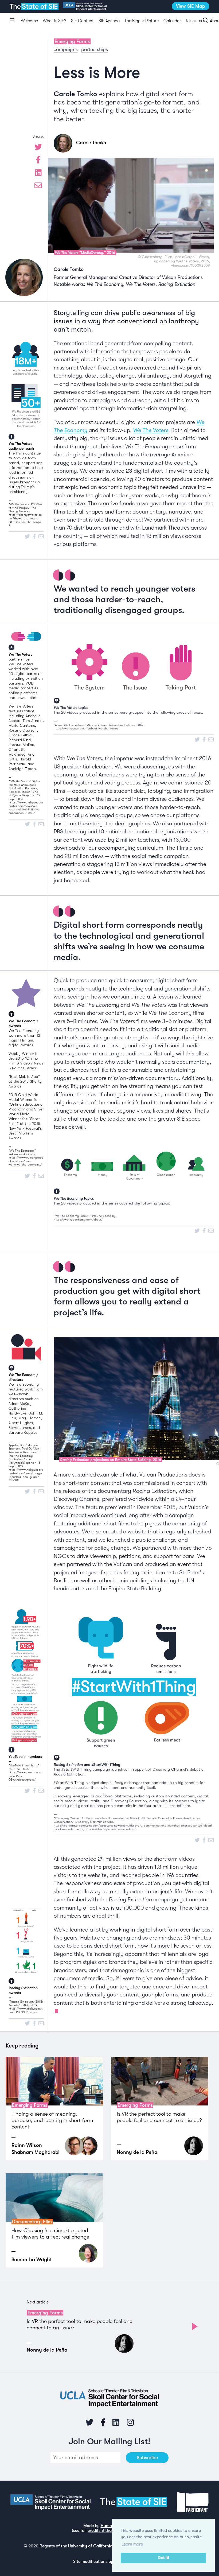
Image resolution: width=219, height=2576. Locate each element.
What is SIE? (54, 21)
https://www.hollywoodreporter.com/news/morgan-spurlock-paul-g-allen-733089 (26, 1475)
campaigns (66, 49)
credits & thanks (103, 2531)
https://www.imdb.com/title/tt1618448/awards (26, 2010)
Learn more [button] (132, 2544)
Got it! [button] (163, 2558)
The (34, 7)
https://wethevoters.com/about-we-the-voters (86, 728)
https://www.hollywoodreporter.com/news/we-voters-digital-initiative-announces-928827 (26, 808)
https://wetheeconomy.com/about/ (78, 1220)
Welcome (29, 21)
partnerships (95, 49)
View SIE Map (191, 6)
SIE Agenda (109, 21)
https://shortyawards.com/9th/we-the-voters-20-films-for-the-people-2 (26, 520)
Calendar (172, 21)
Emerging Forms (72, 41)
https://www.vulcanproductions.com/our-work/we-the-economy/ (26, 1161)
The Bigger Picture (142, 21)
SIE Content (82, 21)
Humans (108, 2526)
